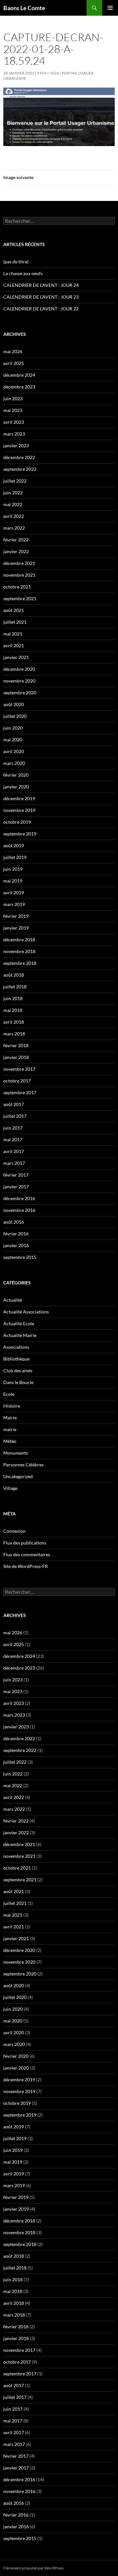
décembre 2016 (19, 1198)
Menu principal (110, 8)
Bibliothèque (16, 1359)
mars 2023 (14, 434)
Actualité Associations (26, 1312)
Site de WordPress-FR (26, 1566)
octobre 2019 (17, 822)
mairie (10, 1429)
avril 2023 (14, 422)
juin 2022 (13, 493)
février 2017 (16, 1175)
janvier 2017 (16, 1187)
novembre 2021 (19, 575)
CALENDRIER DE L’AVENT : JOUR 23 (41, 297)
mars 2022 (14, 528)
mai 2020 (13, 740)
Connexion (14, 1531)
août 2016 (14, 1222)
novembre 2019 (19, 810)
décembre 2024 (19, 375)
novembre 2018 (19, 951)
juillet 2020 (15, 716)
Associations (16, 1347)
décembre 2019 (19, 798)
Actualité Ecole (19, 1323)
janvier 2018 (16, 1057)
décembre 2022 (19, 457)
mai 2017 (13, 1139)
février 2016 (16, 1234)
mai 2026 (13, 351)
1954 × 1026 (48, 73)
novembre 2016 (19, 1210)
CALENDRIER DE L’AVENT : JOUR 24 (41, 285)
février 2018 (16, 1045)
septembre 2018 (20, 963)
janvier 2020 (16, 787)
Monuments (16, 1453)
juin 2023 (13, 398)
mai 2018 (13, 1010)
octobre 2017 (17, 1081)
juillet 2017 (15, 1116)
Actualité (13, 1300)
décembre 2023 (19, 387)
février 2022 (16, 540)
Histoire (12, 1406)
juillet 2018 (15, 987)
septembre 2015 (20, 1257)
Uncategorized (18, 1476)
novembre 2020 (19, 681)
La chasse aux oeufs (23, 273)
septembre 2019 (20, 834)
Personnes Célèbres (23, 1465)
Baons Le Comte (24, 8)
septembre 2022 (20, 469)
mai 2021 (13, 634)
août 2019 (14, 845)
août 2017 (14, 1104)
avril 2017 (14, 1151)
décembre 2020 (19, 669)
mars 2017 (14, 1163)
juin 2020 (13, 728)
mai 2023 (13, 410)
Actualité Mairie (20, 1335)
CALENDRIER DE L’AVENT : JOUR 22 (41, 309)
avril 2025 (14, 363)
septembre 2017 (20, 1092)
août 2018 (14, 975)
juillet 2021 (15, 622)
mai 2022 (13, 504)
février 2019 (16, 916)
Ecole (9, 1394)
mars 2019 (14, 904)
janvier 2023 (16, 446)
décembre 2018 (19, 940)
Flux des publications (25, 1543)
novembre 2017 (19, 1069)
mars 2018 (14, 1034)
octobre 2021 (17, 587)
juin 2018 (13, 998)
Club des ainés (18, 1371)
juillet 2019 (15, 857)
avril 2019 (14, 892)
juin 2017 (13, 1128)
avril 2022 (14, 516)
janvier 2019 (16, 928)
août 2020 (14, 704)
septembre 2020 (20, 693)
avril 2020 (14, 751)
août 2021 (14, 610)
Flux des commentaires (27, 1554)
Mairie (10, 1418)
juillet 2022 (15, 481)
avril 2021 (14, 645)
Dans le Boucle (18, 1382)
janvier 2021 (16, 657)
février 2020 (16, 775)
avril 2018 (14, 1022)
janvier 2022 (16, 551)
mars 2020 (14, 763)
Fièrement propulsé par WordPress (33, 2568)
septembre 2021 (20, 598)
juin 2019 (13, 869)
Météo (10, 1441)
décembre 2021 (19, 563)
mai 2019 (13, 881)
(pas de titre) (16, 262)
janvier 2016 (16, 1245)
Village (10, 1488)
